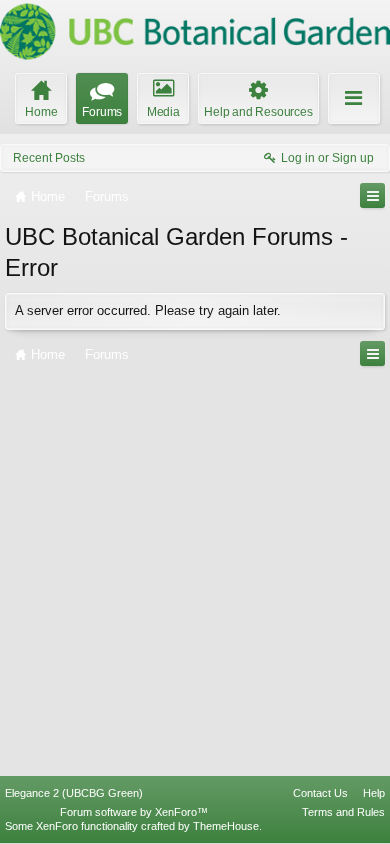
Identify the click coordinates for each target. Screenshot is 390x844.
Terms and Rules (343, 812)
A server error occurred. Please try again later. (148, 310)
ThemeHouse (226, 826)
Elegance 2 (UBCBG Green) (74, 793)
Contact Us (320, 793)
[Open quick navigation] (372, 195)
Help (374, 793)
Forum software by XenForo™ (134, 812)
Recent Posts (49, 158)
